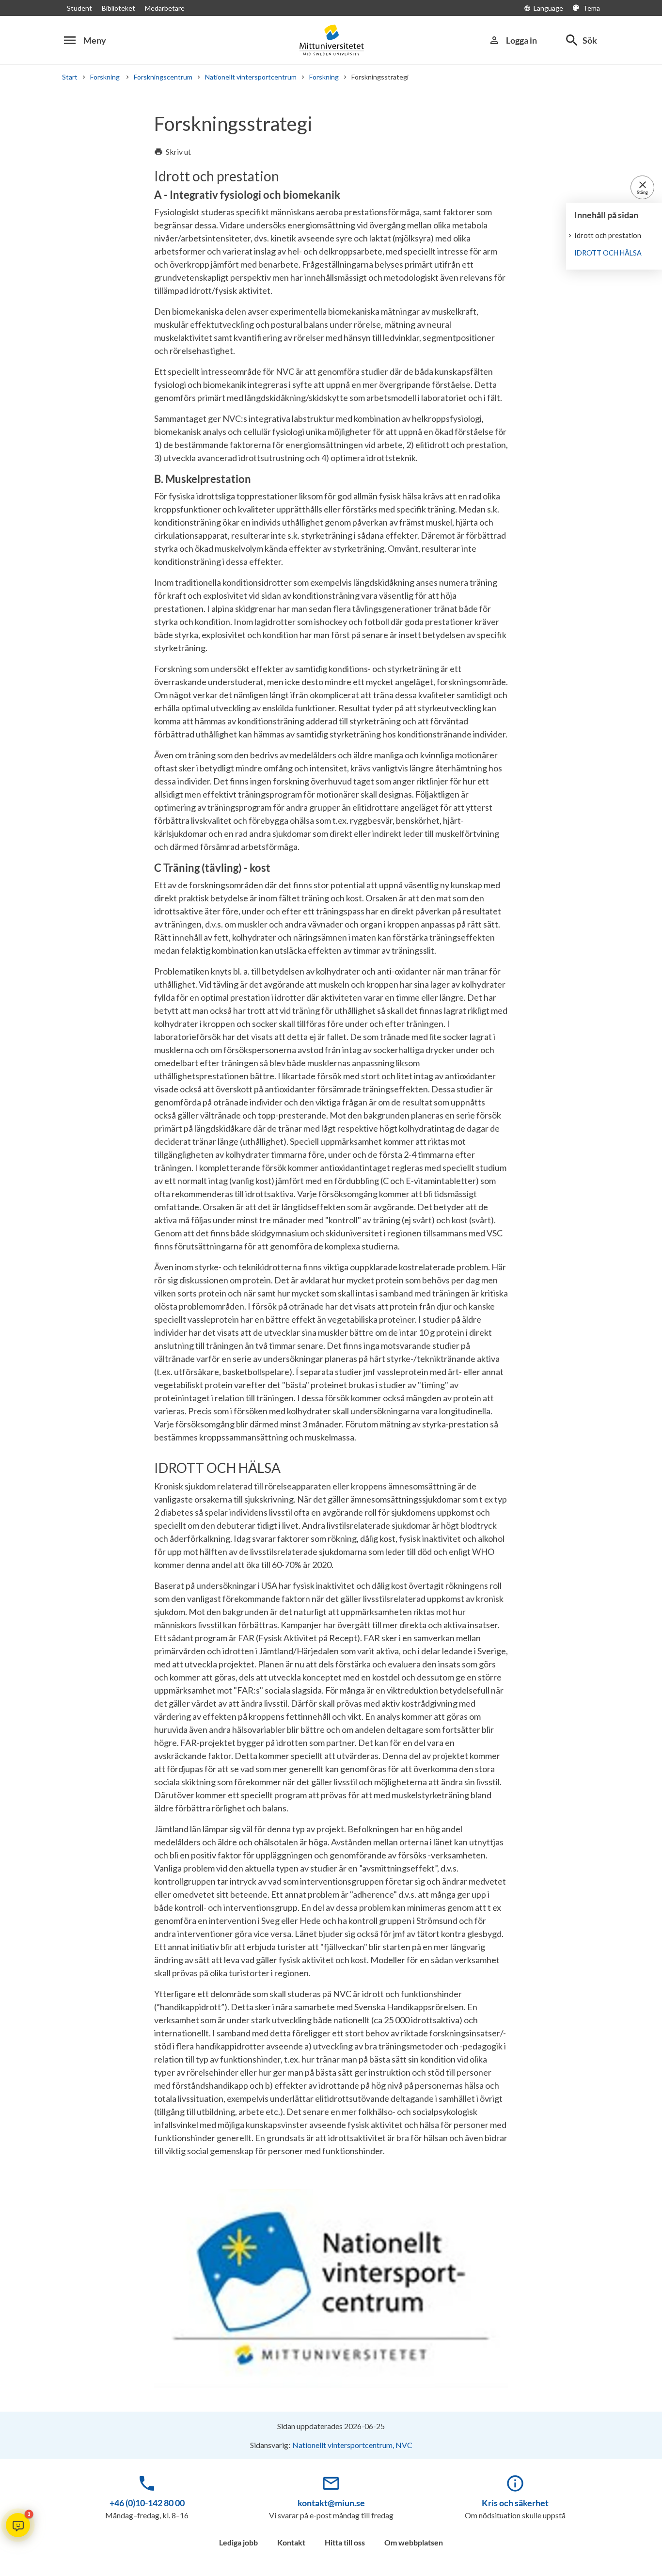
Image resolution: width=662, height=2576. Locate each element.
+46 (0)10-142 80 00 (147, 2503)
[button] (18, 2525)
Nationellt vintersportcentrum (251, 77)
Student (79, 8)
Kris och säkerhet (515, 2503)
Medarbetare (165, 8)
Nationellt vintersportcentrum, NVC (352, 2445)
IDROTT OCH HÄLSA (608, 253)
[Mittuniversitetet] (331, 40)
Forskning (106, 77)
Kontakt (291, 2542)
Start (70, 77)
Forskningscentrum (163, 77)
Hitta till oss (345, 2542)
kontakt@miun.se (331, 2503)
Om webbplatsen (414, 2542)
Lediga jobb (238, 2542)
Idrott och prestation (608, 235)
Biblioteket (118, 8)
